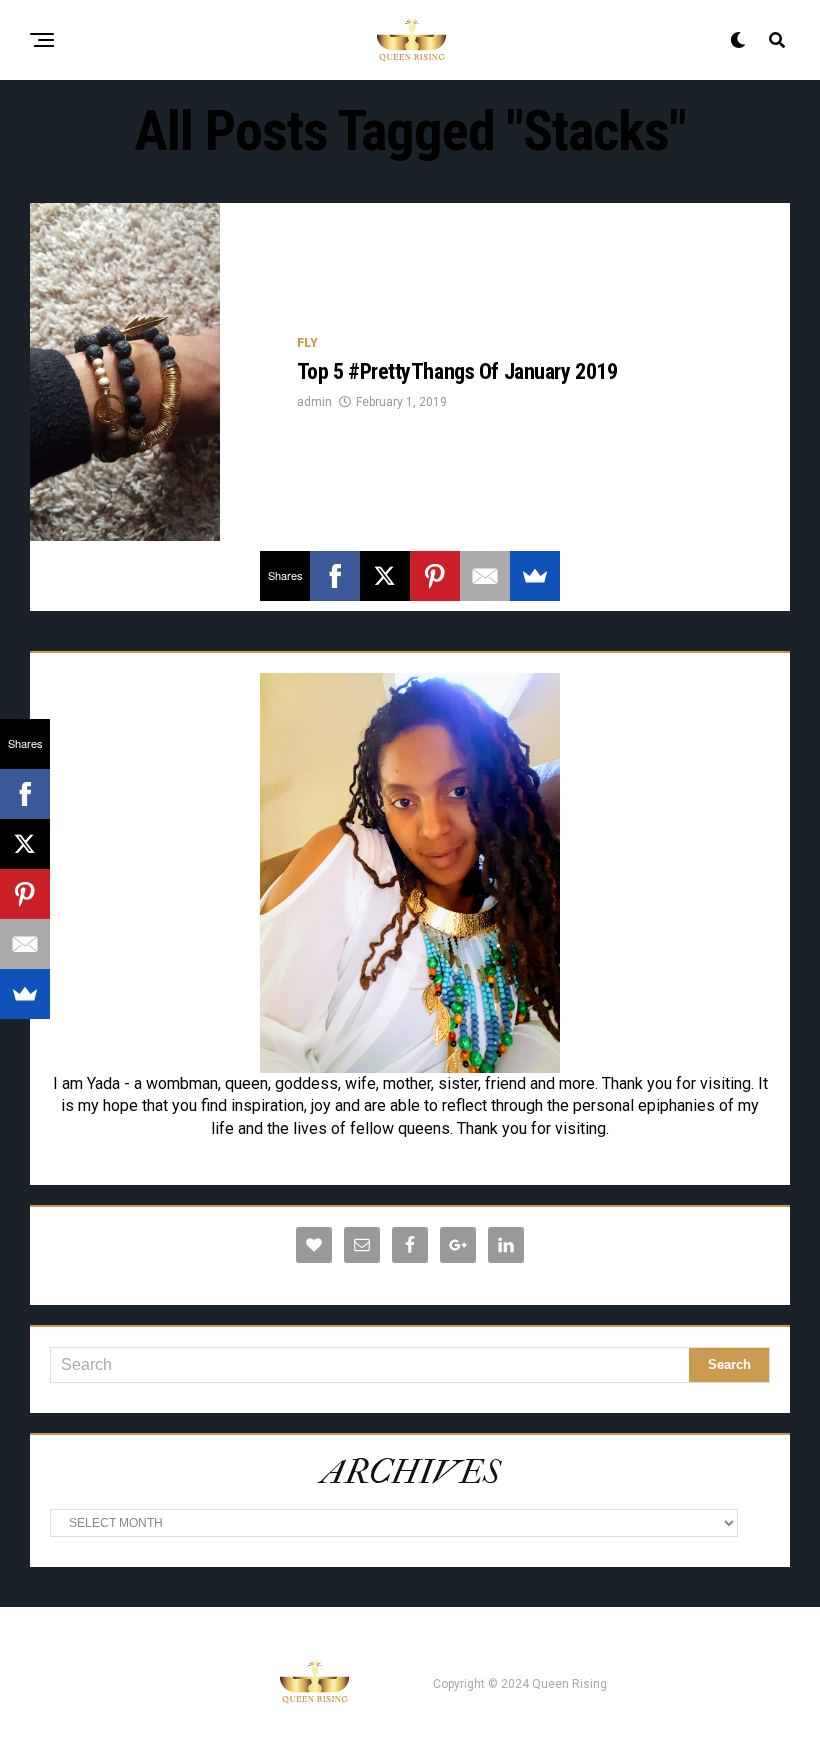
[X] (385, 576)
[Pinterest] (435, 576)
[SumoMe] (535, 576)
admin (314, 402)
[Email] (485, 576)
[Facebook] (335, 576)
